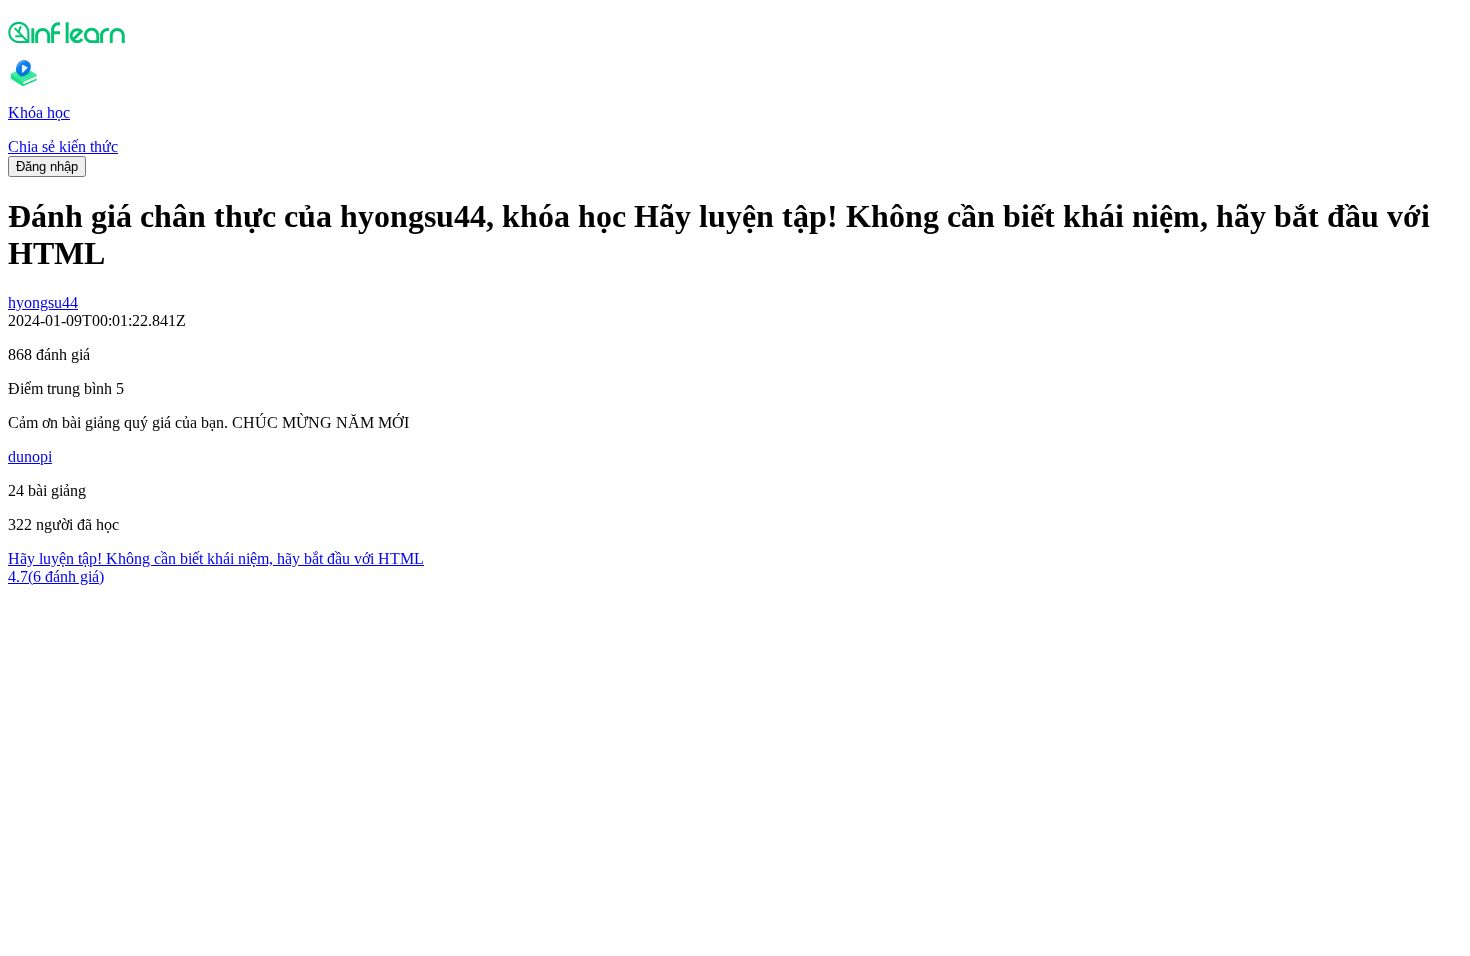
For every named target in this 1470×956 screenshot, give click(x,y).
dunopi (30, 456)
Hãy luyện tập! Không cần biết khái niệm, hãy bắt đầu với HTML (216, 558)
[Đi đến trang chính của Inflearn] (735, 32)
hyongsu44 (43, 302)
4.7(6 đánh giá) (56, 576)
